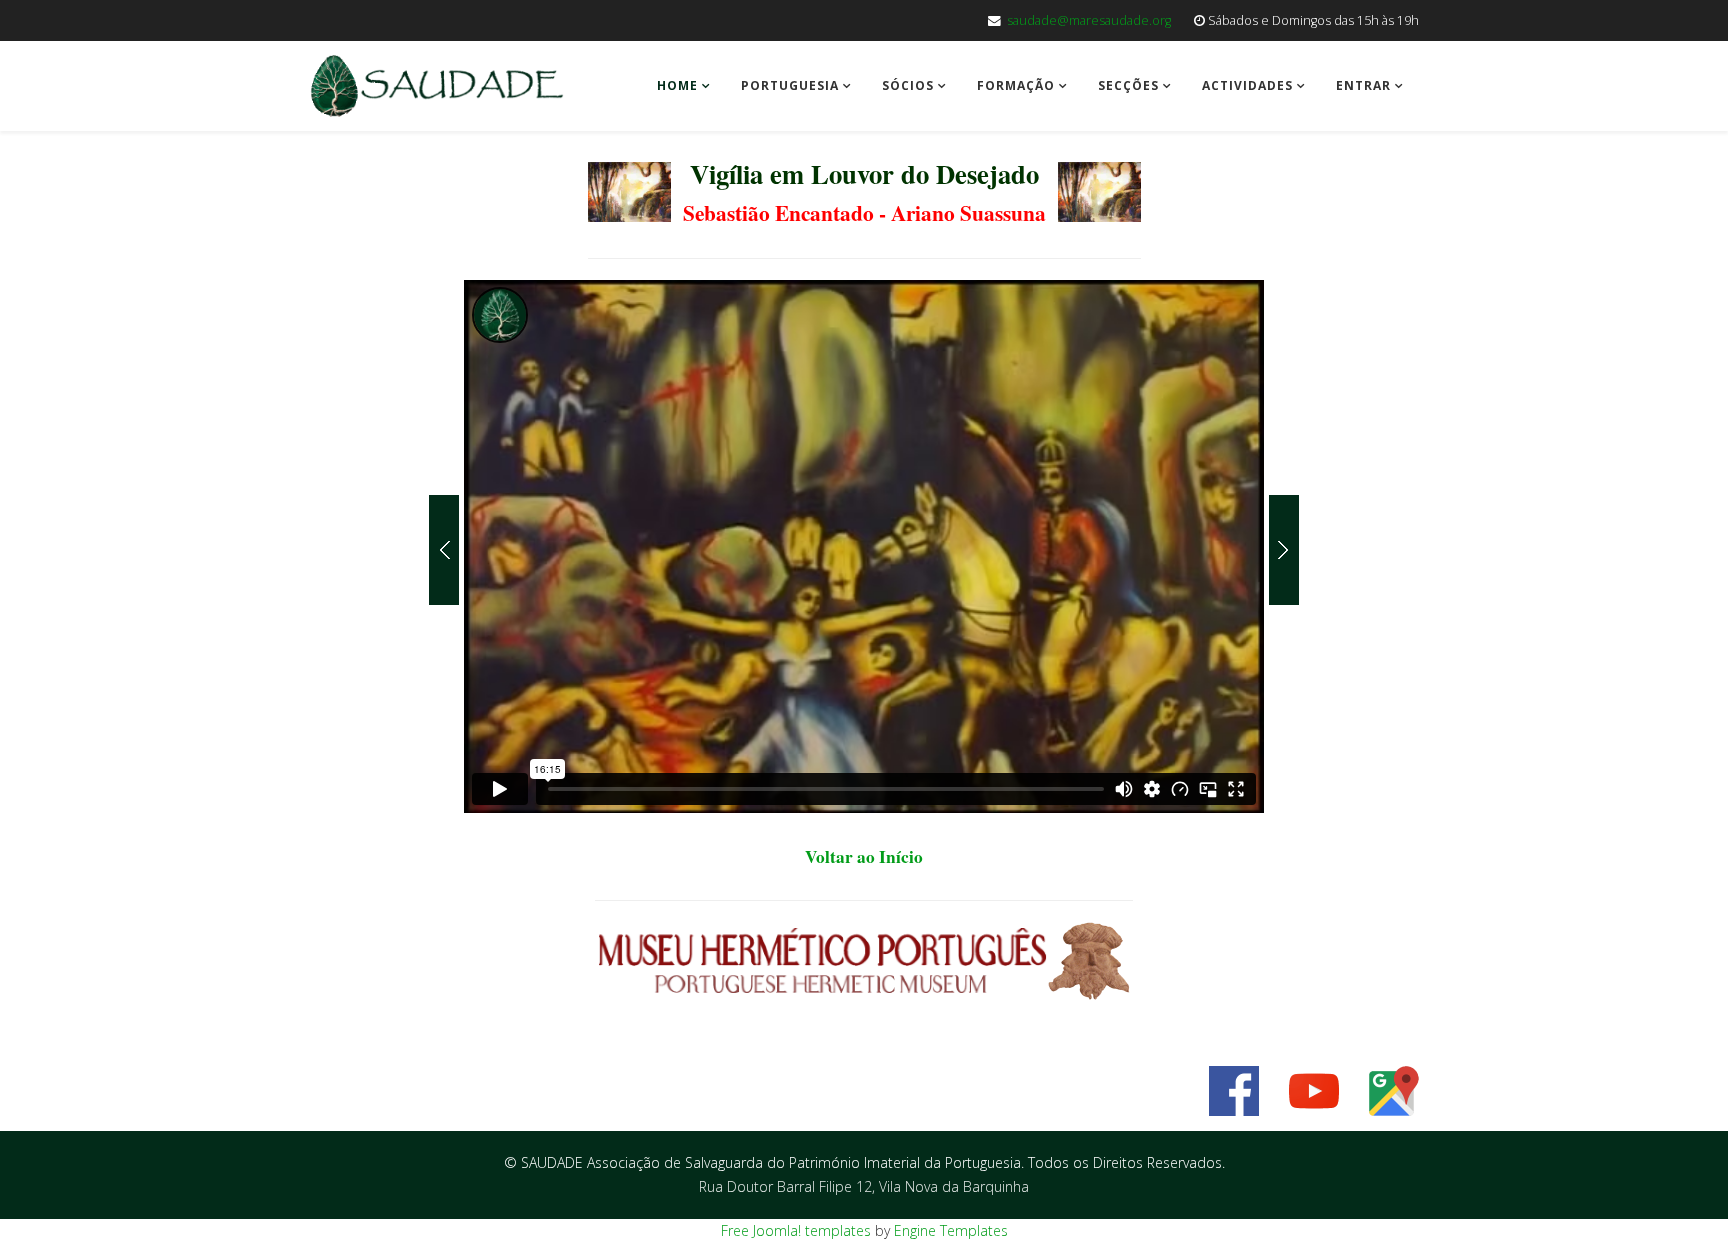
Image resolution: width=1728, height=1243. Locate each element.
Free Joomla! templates (796, 1230)
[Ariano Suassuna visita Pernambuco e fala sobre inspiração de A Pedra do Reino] (1281, 550)
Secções (1128, 85)
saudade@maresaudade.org (1089, 20)
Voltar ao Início (864, 856)
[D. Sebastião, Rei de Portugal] (446, 550)
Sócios (908, 85)
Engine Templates (951, 1230)
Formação (1016, 85)
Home (677, 85)
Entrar (1363, 85)
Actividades (1247, 85)
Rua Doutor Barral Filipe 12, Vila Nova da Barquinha (864, 1186)
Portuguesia (790, 85)
